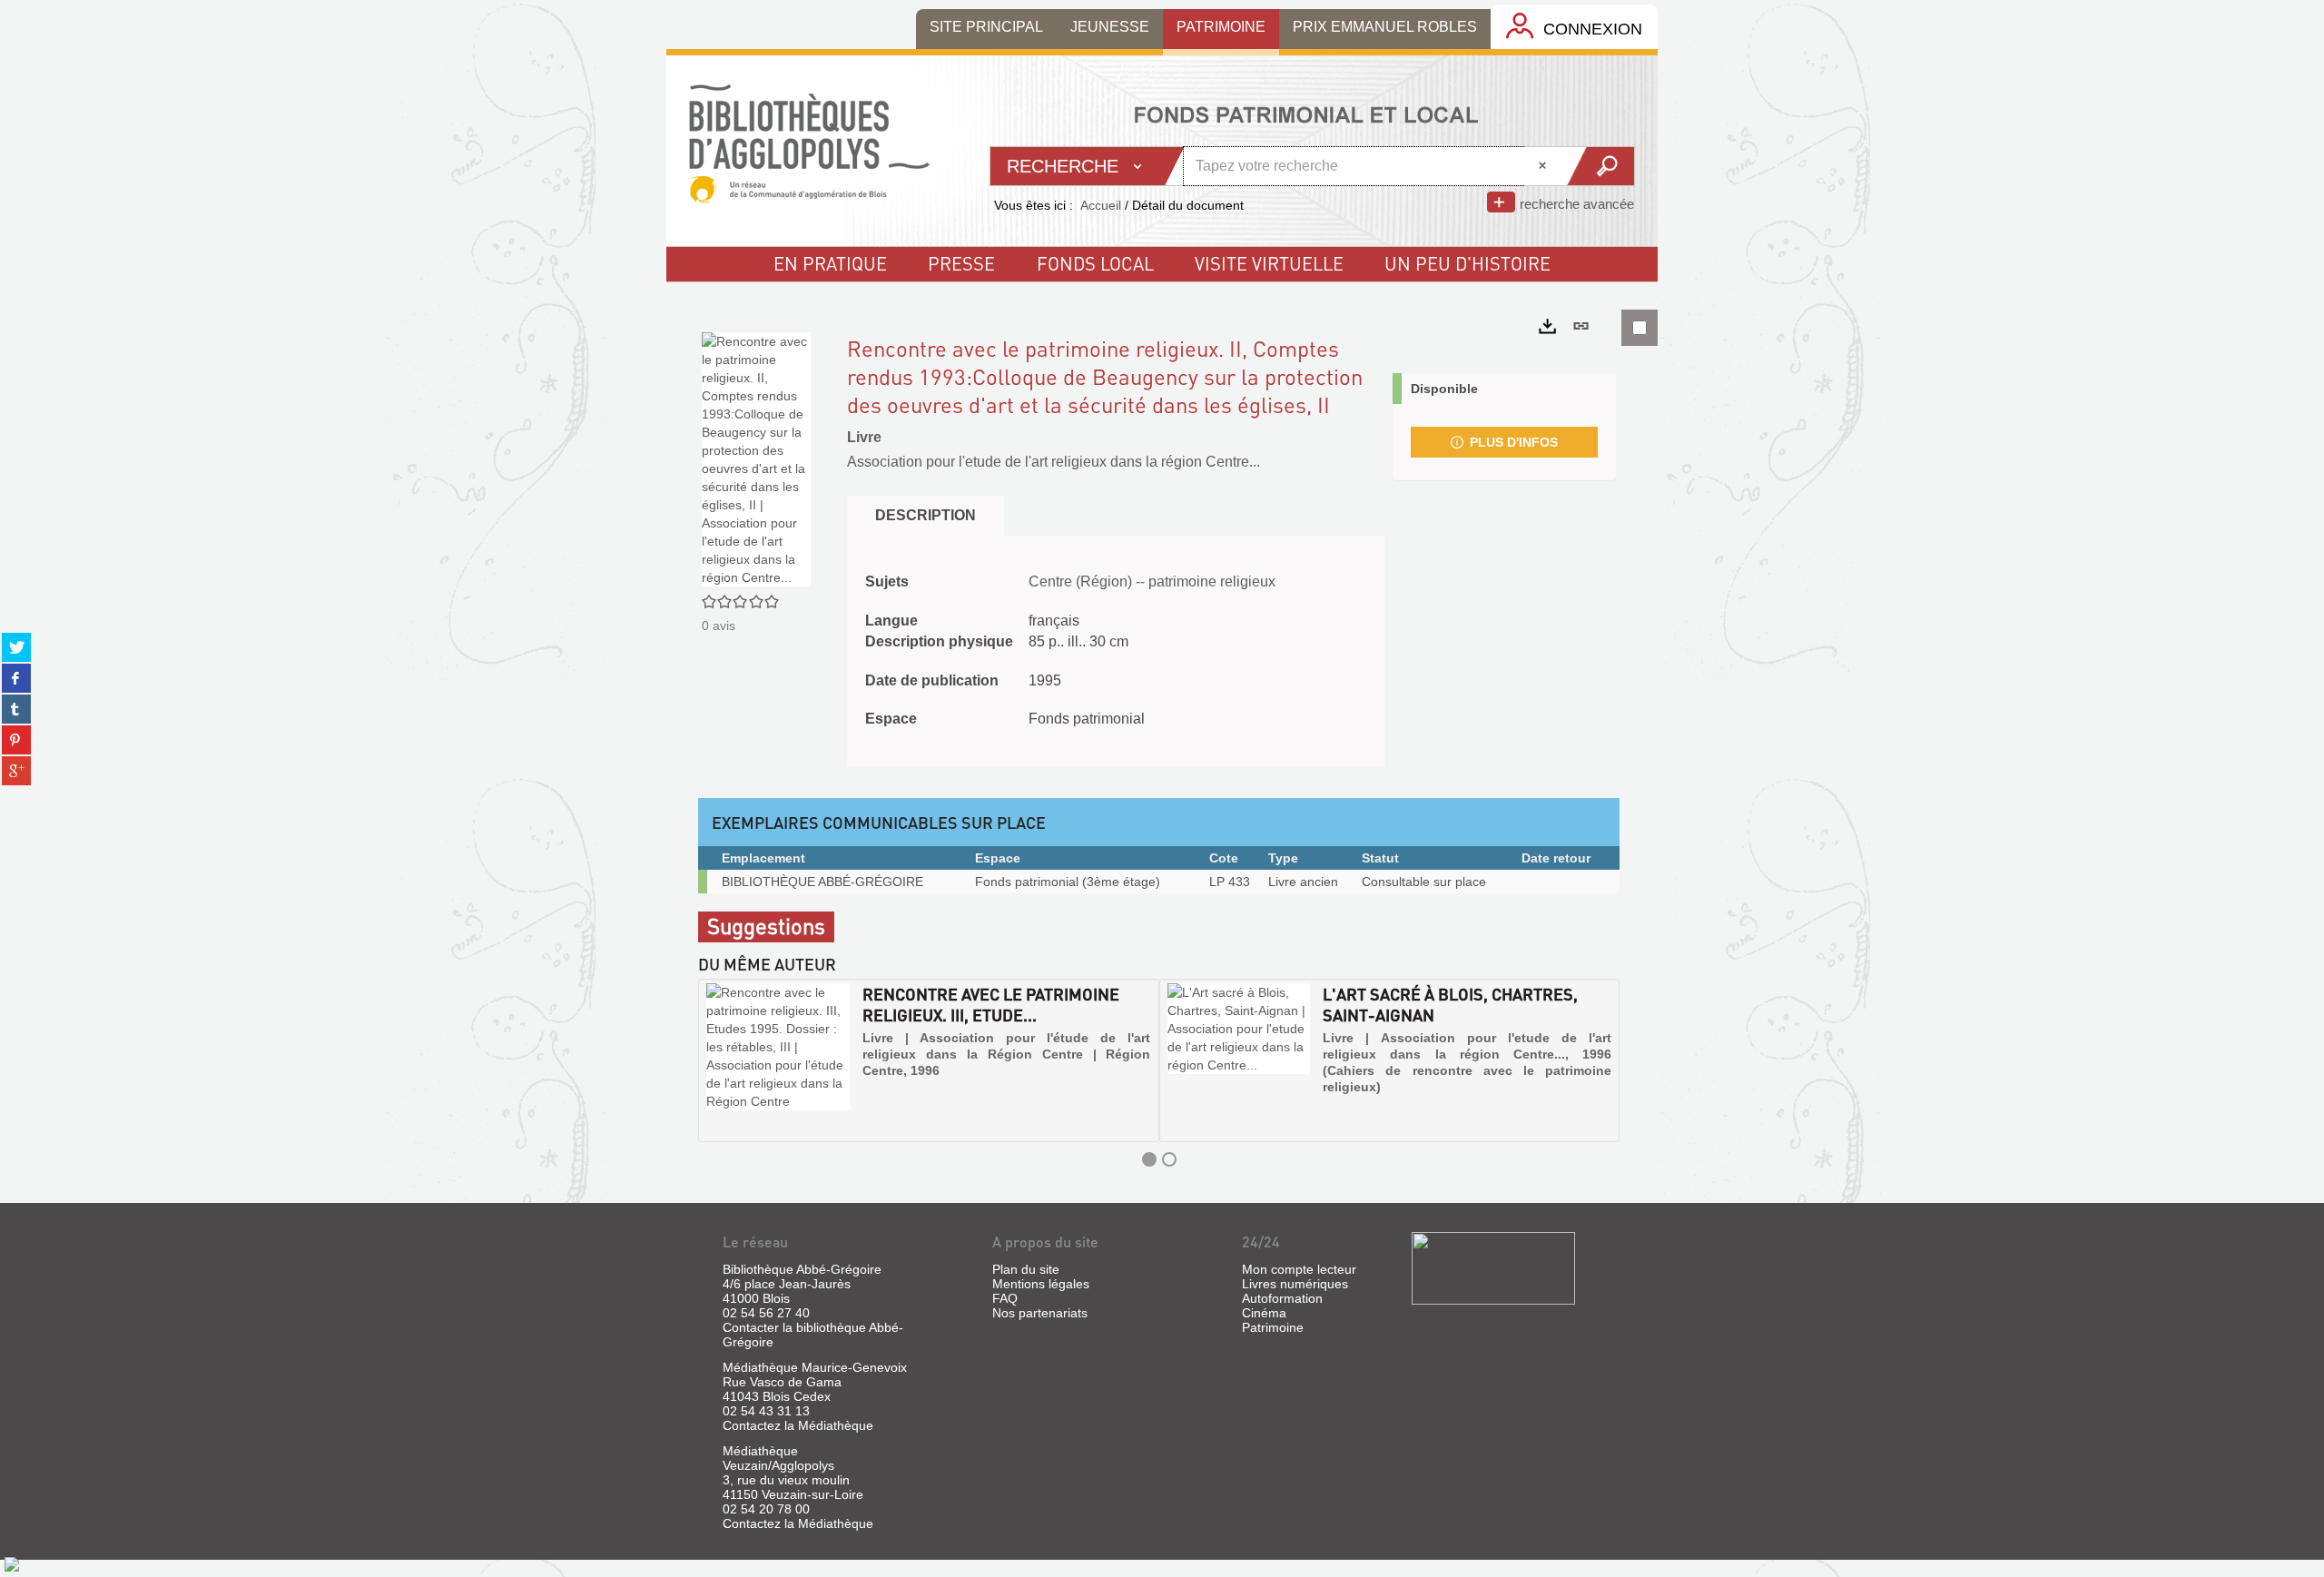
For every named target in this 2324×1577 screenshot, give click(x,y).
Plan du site (1026, 1269)
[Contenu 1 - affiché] (1149, 1159)
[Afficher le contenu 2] (1169, 1159)
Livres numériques (1295, 1284)
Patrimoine (1273, 1327)
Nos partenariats (1040, 1313)
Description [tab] (926, 515)
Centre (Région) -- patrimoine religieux (1152, 582)
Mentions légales (1041, 1284)
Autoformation (1282, 1298)
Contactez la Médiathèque (798, 1425)
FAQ (1005, 1298)
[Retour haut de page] (12, 1563)
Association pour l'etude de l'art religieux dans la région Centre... (1054, 462)
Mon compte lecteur (1299, 1269)
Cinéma (1264, 1313)
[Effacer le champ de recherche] (1544, 166)
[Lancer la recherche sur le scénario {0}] (1600, 166)
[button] (718, 1060)
